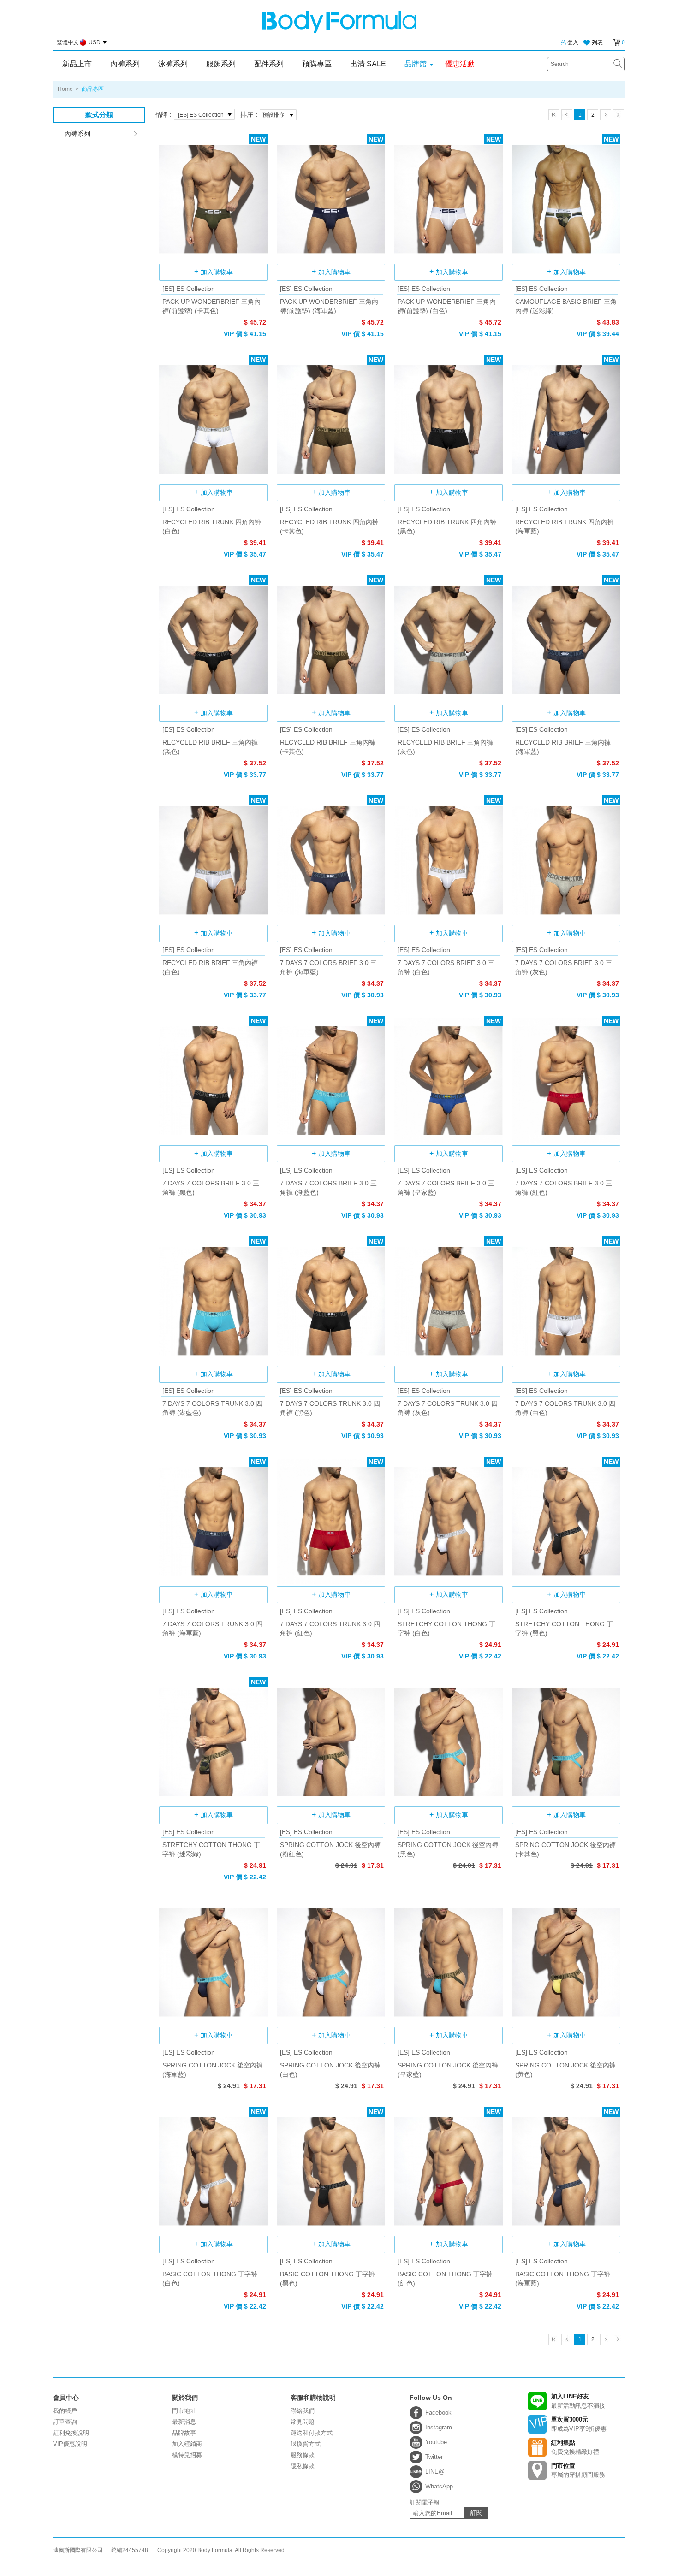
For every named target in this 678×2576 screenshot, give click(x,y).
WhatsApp (439, 2486)
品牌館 (416, 64)
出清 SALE (368, 64)
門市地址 (184, 2411)
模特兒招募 (187, 2455)
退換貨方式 (306, 2444)
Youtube (436, 2442)
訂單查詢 (65, 2422)
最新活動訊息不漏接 (578, 2401)
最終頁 (619, 115)
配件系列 (269, 64)
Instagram (439, 2427)
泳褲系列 (173, 64)
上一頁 (567, 115)
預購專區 (317, 64)
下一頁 (606, 115)
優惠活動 (460, 64)
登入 (573, 42)
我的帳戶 (65, 2411)
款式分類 (99, 115)
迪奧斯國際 (339, 22)
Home (65, 89)
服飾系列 (221, 64)
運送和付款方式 (312, 2433)
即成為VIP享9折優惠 (579, 2424)
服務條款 (303, 2455)
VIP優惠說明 (70, 2444)
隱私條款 (303, 2466)
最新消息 (184, 2422)
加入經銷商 (187, 2444)
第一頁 (554, 115)
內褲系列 (125, 64)
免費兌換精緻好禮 (575, 2447)
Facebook (438, 2413)
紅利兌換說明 (71, 2433)
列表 (597, 42)
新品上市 (77, 64)
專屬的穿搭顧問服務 (578, 2470)
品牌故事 (184, 2433)
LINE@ (435, 2472)
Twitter (434, 2457)
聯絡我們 (303, 2411)
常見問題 (303, 2422)
